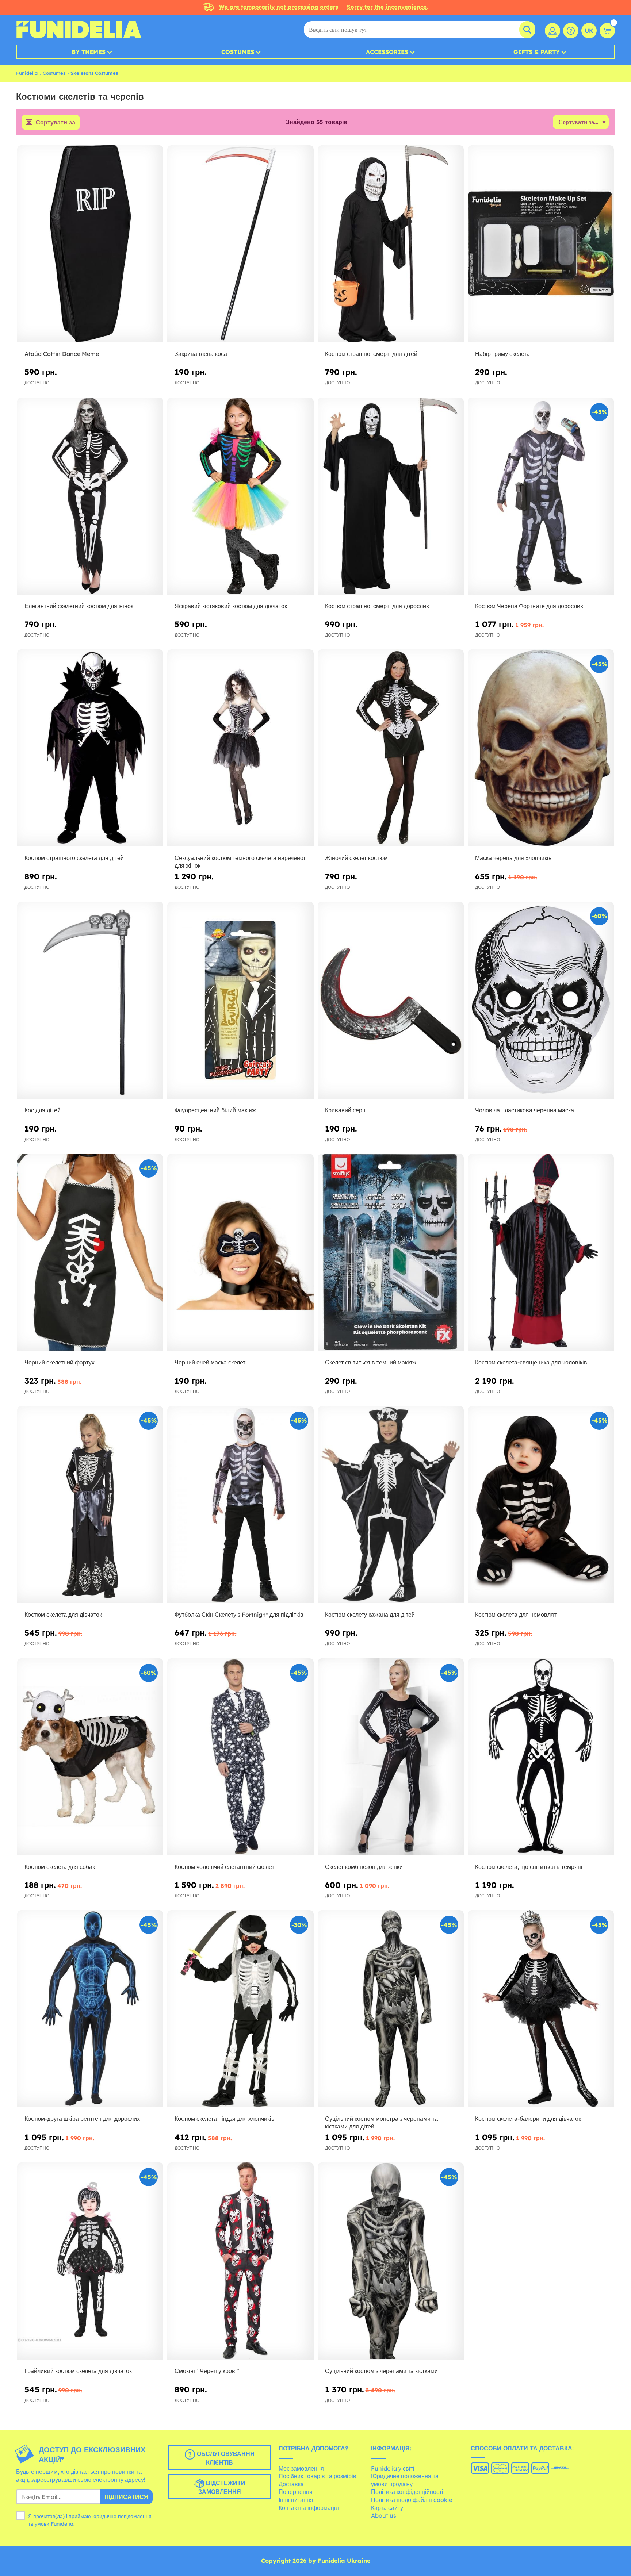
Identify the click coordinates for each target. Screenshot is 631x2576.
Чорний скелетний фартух (60, 1362)
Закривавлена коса (201, 354)
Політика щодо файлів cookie (412, 2500)
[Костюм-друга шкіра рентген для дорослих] (90, 2009)
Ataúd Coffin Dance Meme (62, 354)
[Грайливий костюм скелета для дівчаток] (90, 2261)
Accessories (387, 52)
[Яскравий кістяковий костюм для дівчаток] (240, 496)
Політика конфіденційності (407, 2492)
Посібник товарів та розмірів (318, 2476)
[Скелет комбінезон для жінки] (391, 1757)
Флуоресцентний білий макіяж (215, 1110)
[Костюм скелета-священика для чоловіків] (541, 1253)
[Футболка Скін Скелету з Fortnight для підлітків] (240, 1505)
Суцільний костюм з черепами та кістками (381, 2371)
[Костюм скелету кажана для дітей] (391, 1505)
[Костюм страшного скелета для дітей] (90, 748)
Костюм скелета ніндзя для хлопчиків (225, 2119)
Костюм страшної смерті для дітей (371, 354)
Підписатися (126, 2497)
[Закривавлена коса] (240, 244)
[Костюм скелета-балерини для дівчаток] (541, 2009)
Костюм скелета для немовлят (516, 1615)
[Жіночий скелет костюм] (391, 748)
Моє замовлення (301, 2468)
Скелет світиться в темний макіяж (371, 1362)
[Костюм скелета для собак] (90, 1757)
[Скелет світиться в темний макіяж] (391, 1253)
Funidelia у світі (393, 2468)
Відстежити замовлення (222, 2487)
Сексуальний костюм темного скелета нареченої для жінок (240, 862)
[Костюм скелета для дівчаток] (90, 1505)
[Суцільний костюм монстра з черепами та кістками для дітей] (391, 2009)
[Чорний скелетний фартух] (90, 1253)
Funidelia (27, 73)
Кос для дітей (43, 1110)
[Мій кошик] (607, 31)
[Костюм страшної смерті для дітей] (391, 244)
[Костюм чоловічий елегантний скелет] (240, 1757)
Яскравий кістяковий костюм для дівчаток (231, 606)
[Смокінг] (240, 2261)
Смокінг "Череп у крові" (207, 2371)
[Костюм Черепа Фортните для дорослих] (541, 496)
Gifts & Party (537, 52)
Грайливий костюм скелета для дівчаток (78, 2371)
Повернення (296, 2492)
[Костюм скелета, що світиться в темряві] (541, 1757)
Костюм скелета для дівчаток (63, 1615)
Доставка (291, 2484)
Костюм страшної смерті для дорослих (377, 606)
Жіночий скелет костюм (356, 858)
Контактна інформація (309, 2508)
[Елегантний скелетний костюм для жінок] (90, 496)
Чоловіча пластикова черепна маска (525, 1110)
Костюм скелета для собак (60, 1867)
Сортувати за (56, 122)
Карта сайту (387, 2508)
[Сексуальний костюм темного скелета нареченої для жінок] (240, 748)
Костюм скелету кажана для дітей (370, 1615)
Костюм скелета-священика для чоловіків (531, 1362)
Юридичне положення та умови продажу (405, 2480)
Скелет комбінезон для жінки (364, 1867)
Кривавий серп (345, 1110)
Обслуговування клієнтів (225, 2458)
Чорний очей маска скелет (210, 1362)
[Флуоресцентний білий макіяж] (240, 1000)
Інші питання (296, 2500)
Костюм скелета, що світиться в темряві (529, 1867)
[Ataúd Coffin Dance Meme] (90, 244)
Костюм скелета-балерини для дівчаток (528, 2119)
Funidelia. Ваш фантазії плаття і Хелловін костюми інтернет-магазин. (79, 30)
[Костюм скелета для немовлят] (541, 1505)
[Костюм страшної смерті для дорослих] (391, 496)
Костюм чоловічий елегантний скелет (224, 1867)
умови (42, 2524)
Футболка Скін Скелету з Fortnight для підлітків (239, 1615)
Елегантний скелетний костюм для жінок (79, 606)
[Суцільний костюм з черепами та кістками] (391, 2261)
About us (384, 2515)
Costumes (238, 52)
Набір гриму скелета (502, 354)
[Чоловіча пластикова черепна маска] (541, 1000)
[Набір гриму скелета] (541, 244)
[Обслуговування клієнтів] (571, 31)
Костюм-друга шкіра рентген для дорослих (82, 2119)
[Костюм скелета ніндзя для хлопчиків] (240, 2009)
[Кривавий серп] (391, 1000)
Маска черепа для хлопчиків (513, 858)
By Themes (89, 52)
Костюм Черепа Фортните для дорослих (529, 606)
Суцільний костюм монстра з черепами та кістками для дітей (381, 2122)
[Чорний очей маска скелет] (240, 1253)
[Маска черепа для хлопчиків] (541, 748)
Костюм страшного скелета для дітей (74, 858)
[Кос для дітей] (90, 1000)
